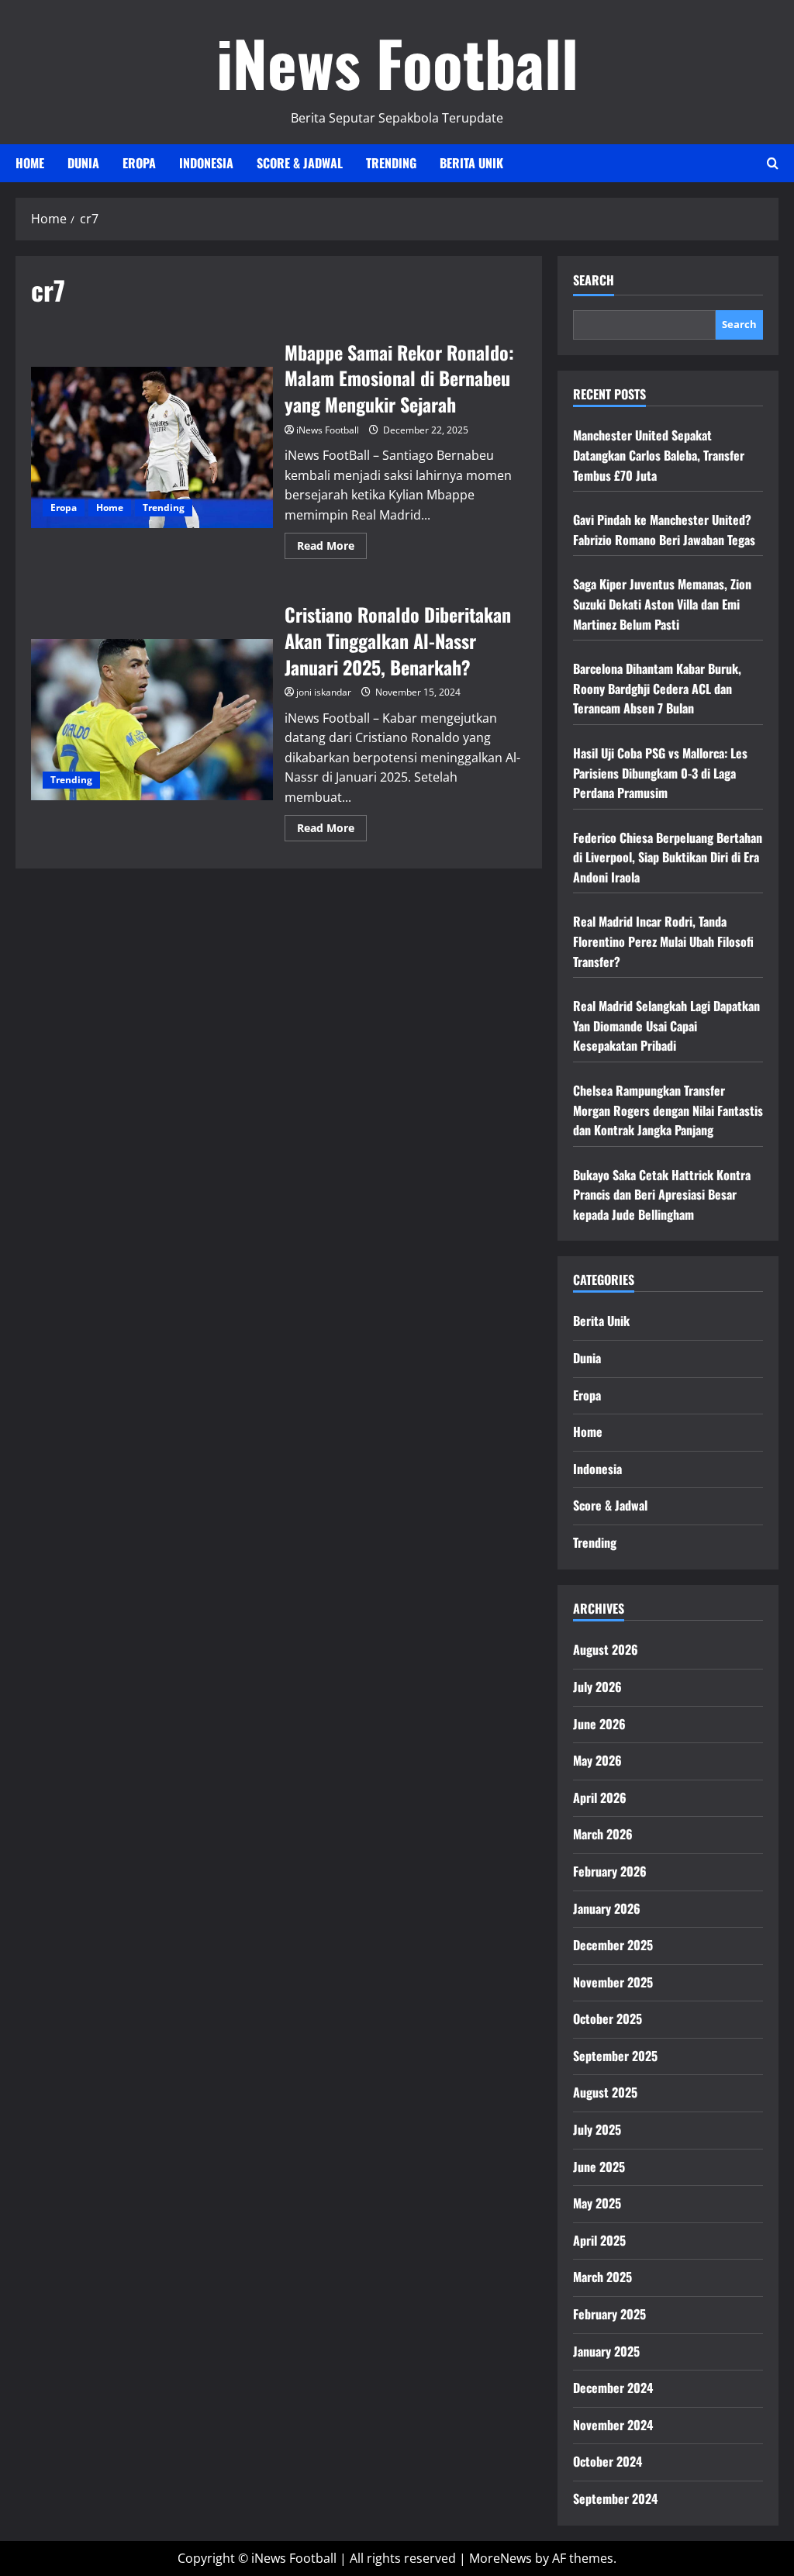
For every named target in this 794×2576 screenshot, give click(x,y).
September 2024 (615, 2498)
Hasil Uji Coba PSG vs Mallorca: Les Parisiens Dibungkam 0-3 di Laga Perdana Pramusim (660, 773)
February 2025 (609, 2314)
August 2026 (606, 1649)
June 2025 (599, 2167)
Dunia (83, 163)
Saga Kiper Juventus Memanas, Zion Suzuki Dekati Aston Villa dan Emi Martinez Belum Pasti (662, 604)
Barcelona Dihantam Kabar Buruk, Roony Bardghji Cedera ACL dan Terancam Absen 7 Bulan (657, 688)
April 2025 (599, 2240)
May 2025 (597, 2203)
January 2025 (606, 2351)
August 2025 (605, 2092)
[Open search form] (773, 163)
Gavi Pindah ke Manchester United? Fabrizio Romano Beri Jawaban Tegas (664, 530)
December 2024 (613, 2388)
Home (30, 163)
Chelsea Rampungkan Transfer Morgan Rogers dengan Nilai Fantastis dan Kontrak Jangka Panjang (668, 1110)
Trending (391, 163)
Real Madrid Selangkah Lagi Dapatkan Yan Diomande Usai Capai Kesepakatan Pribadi (666, 1026)
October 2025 (608, 2018)
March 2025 (602, 2277)
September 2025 (615, 2056)
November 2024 (613, 2425)
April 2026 (600, 1797)
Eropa (139, 163)
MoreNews (501, 2558)
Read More (332, 548)
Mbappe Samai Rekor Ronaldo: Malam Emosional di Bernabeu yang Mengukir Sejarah (152, 447)
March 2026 (603, 1834)
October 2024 (608, 2461)
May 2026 (597, 1760)
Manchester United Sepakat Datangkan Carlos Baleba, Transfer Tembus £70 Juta (659, 455)
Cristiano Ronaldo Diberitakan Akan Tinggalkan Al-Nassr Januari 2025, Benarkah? (152, 720)
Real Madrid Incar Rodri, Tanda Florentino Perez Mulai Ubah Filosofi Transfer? (663, 941)
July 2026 (597, 1687)
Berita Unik (471, 163)
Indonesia (206, 163)
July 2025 (597, 2129)
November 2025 (613, 1982)
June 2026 (599, 1724)
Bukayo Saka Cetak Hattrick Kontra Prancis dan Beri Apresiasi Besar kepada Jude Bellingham (662, 1195)
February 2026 (610, 1871)
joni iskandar (324, 692)
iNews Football (397, 62)
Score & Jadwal (300, 163)
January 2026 (607, 1908)
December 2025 (613, 1945)
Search (594, 280)
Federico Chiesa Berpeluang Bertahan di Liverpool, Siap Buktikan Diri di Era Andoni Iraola (668, 857)
